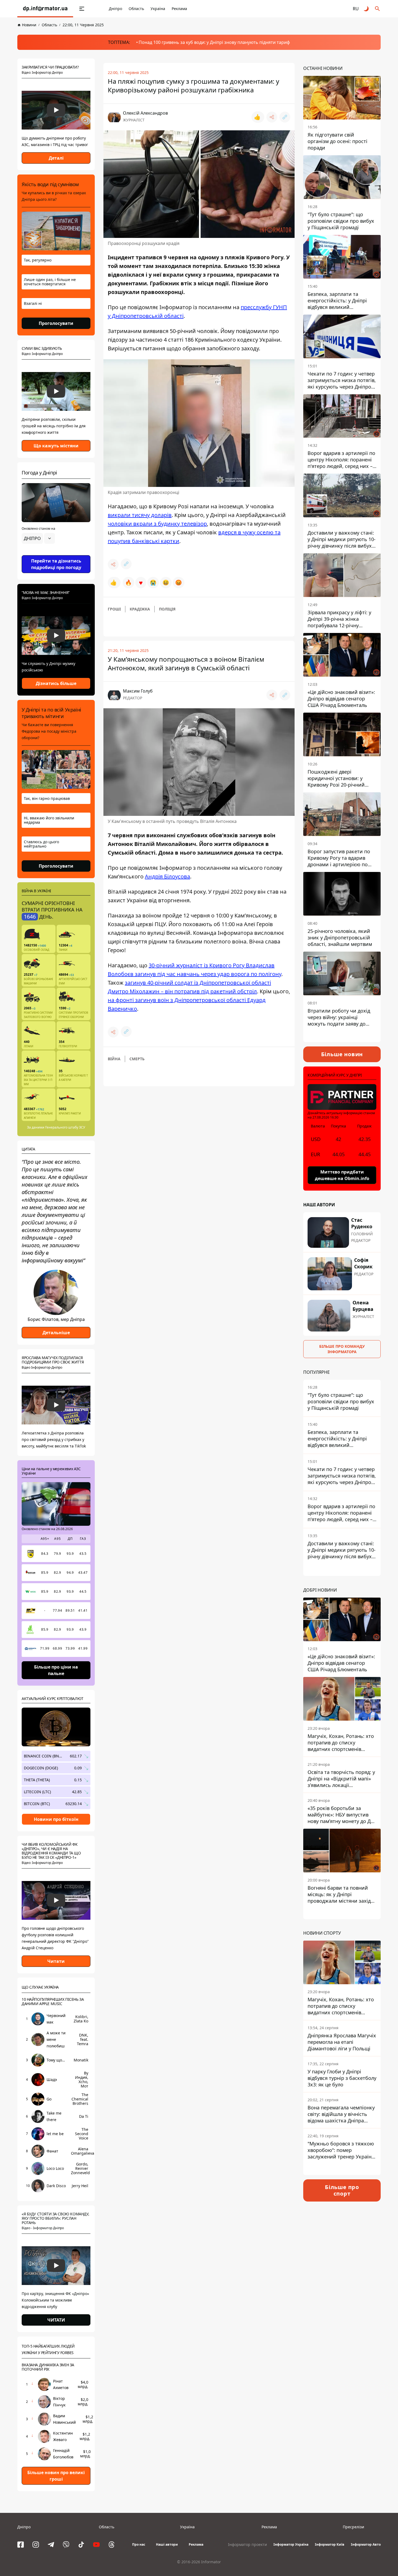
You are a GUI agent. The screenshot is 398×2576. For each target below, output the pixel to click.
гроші (114, 609)
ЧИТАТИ (56, 2320)
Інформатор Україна (291, 2544)
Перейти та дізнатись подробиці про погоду (56, 564)
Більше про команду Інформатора (342, 1349)
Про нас (139, 2544)
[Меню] (82, 9)
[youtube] (96, 2545)
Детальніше (56, 1333)
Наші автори (167, 2544)
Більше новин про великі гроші (56, 2476)
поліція (167, 609)
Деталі (56, 158)
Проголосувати (56, 323)
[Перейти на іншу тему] (367, 9)
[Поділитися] (272, 117)
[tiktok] (81, 2545)
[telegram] (51, 2545)
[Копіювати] (285, 117)
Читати (56, 1961)
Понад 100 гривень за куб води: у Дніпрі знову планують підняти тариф (214, 42)
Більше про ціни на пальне (56, 1670)
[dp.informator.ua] (45, 9)
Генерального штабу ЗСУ (65, 1127)
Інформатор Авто (366, 2544)
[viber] (66, 2545)
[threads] (112, 2545)
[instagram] (36, 2545)
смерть (137, 1059)
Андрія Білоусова (167, 876)
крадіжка (140, 609)
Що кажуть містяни (56, 446)
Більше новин (342, 1054)
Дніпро (115, 9)
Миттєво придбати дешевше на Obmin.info (342, 1175)
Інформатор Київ (330, 2544)
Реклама (179, 9)
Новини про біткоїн (56, 1819)
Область (136, 9)
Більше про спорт (342, 2190)
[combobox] (38, 538)
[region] (56, 554)
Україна (158, 9)
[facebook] (21, 2545)
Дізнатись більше (56, 683)
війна (114, 1059)
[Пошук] (377, 9)
